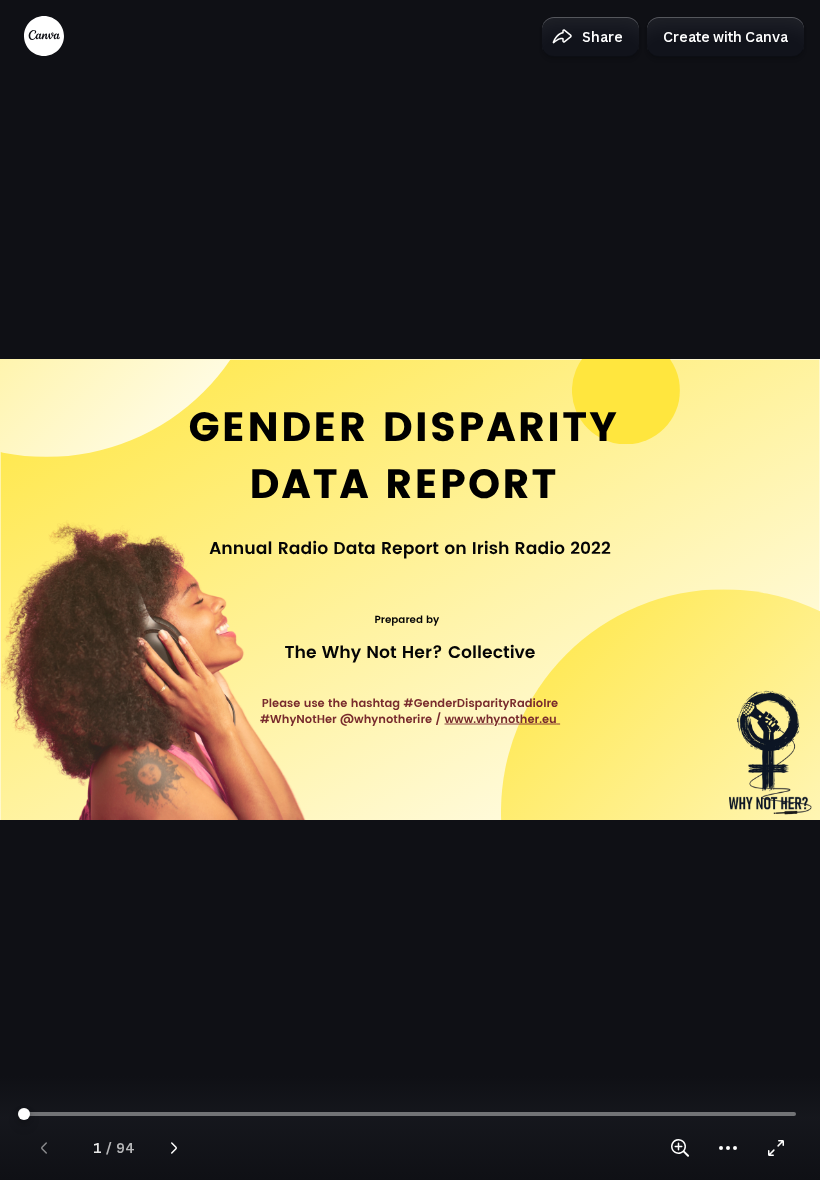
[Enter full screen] (776, 1148)
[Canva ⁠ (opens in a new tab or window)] (44, 36)
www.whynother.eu (500, 719)
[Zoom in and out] (680, 1148)
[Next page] (174, 1148)
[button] (590, 37)
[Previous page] (44, 1148)
